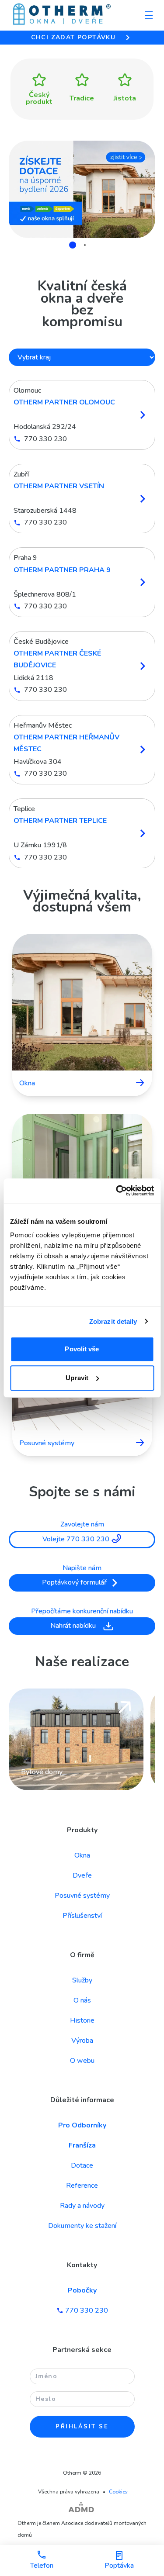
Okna (82, 1855)
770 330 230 (87, 2310)
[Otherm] (62, 15)
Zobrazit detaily (113, 1321)
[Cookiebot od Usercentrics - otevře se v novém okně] (117, 1191)
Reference (82, 2186)
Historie (82, 2020)
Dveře (82, 1875)
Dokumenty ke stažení (82, 2226)
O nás (82, 2000)
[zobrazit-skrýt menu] (149, 15)
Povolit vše (82, 1349)
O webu (82, 2061)
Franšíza (82, 2145)
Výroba (82, 2041)
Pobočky (82, 2290)
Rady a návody (82, 2206)
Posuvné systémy (82, 1896)
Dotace (82, 2165)
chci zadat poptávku (73, 37)
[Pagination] (77, 245)
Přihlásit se (82, 2427)
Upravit (77, 1378)
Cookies (118, 2492)
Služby (82, 1980)
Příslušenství (82, 1916)
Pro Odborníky (82, 2125)
